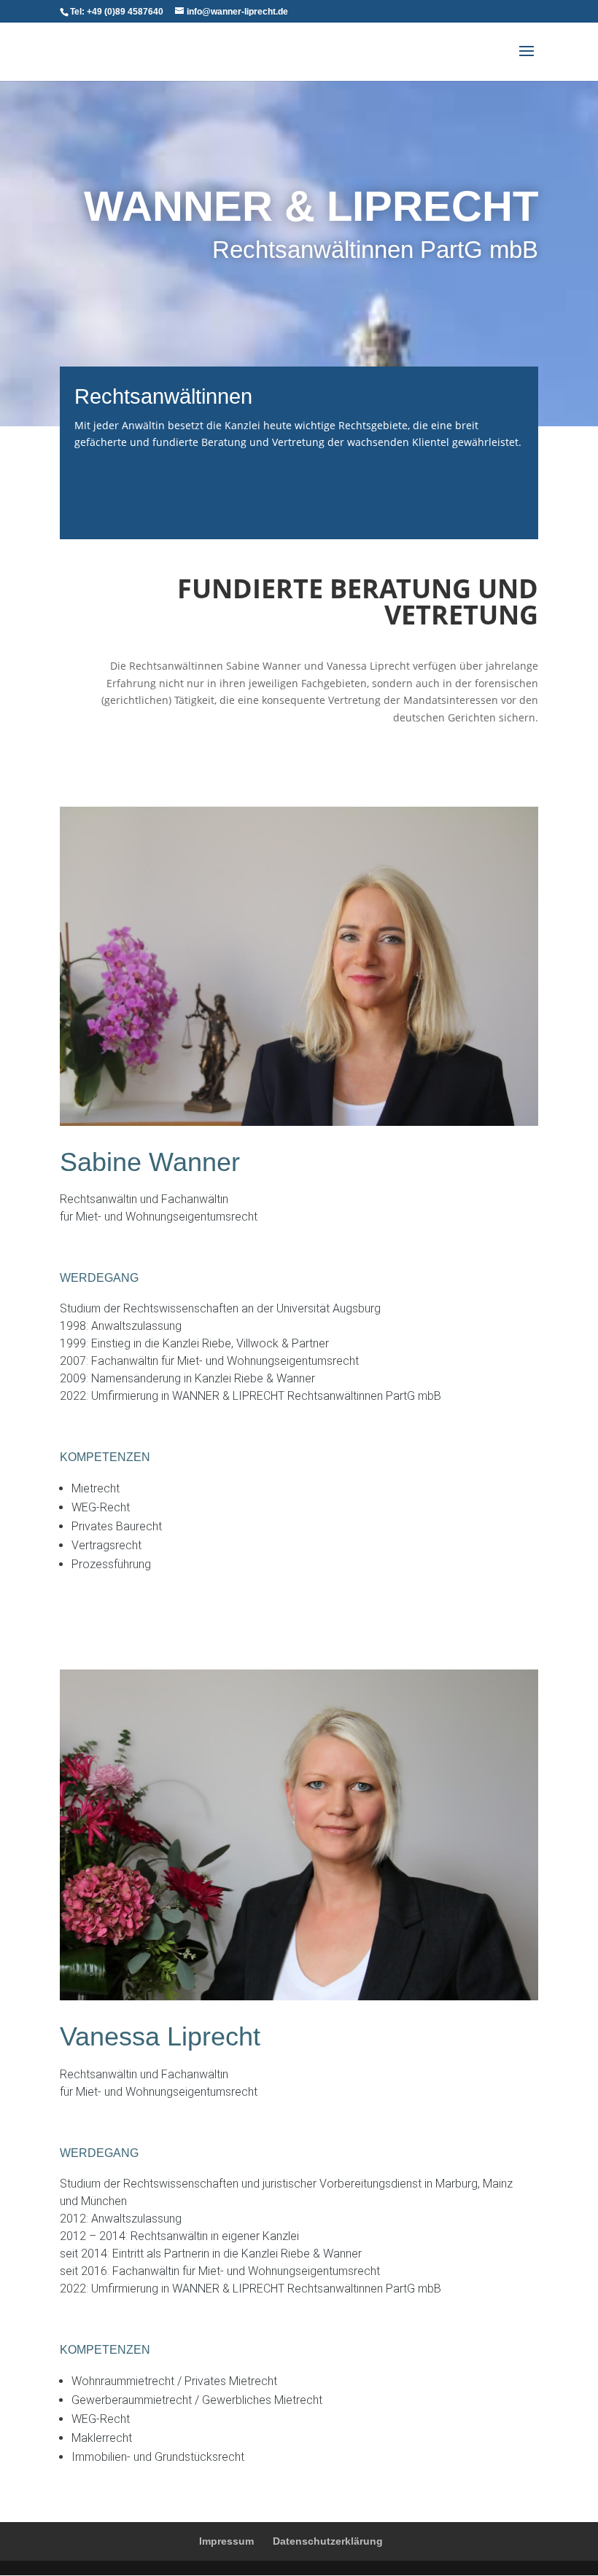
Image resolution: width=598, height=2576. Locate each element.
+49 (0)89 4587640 (125, 12)
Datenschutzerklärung (328, 2541)
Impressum (226, 2541)
